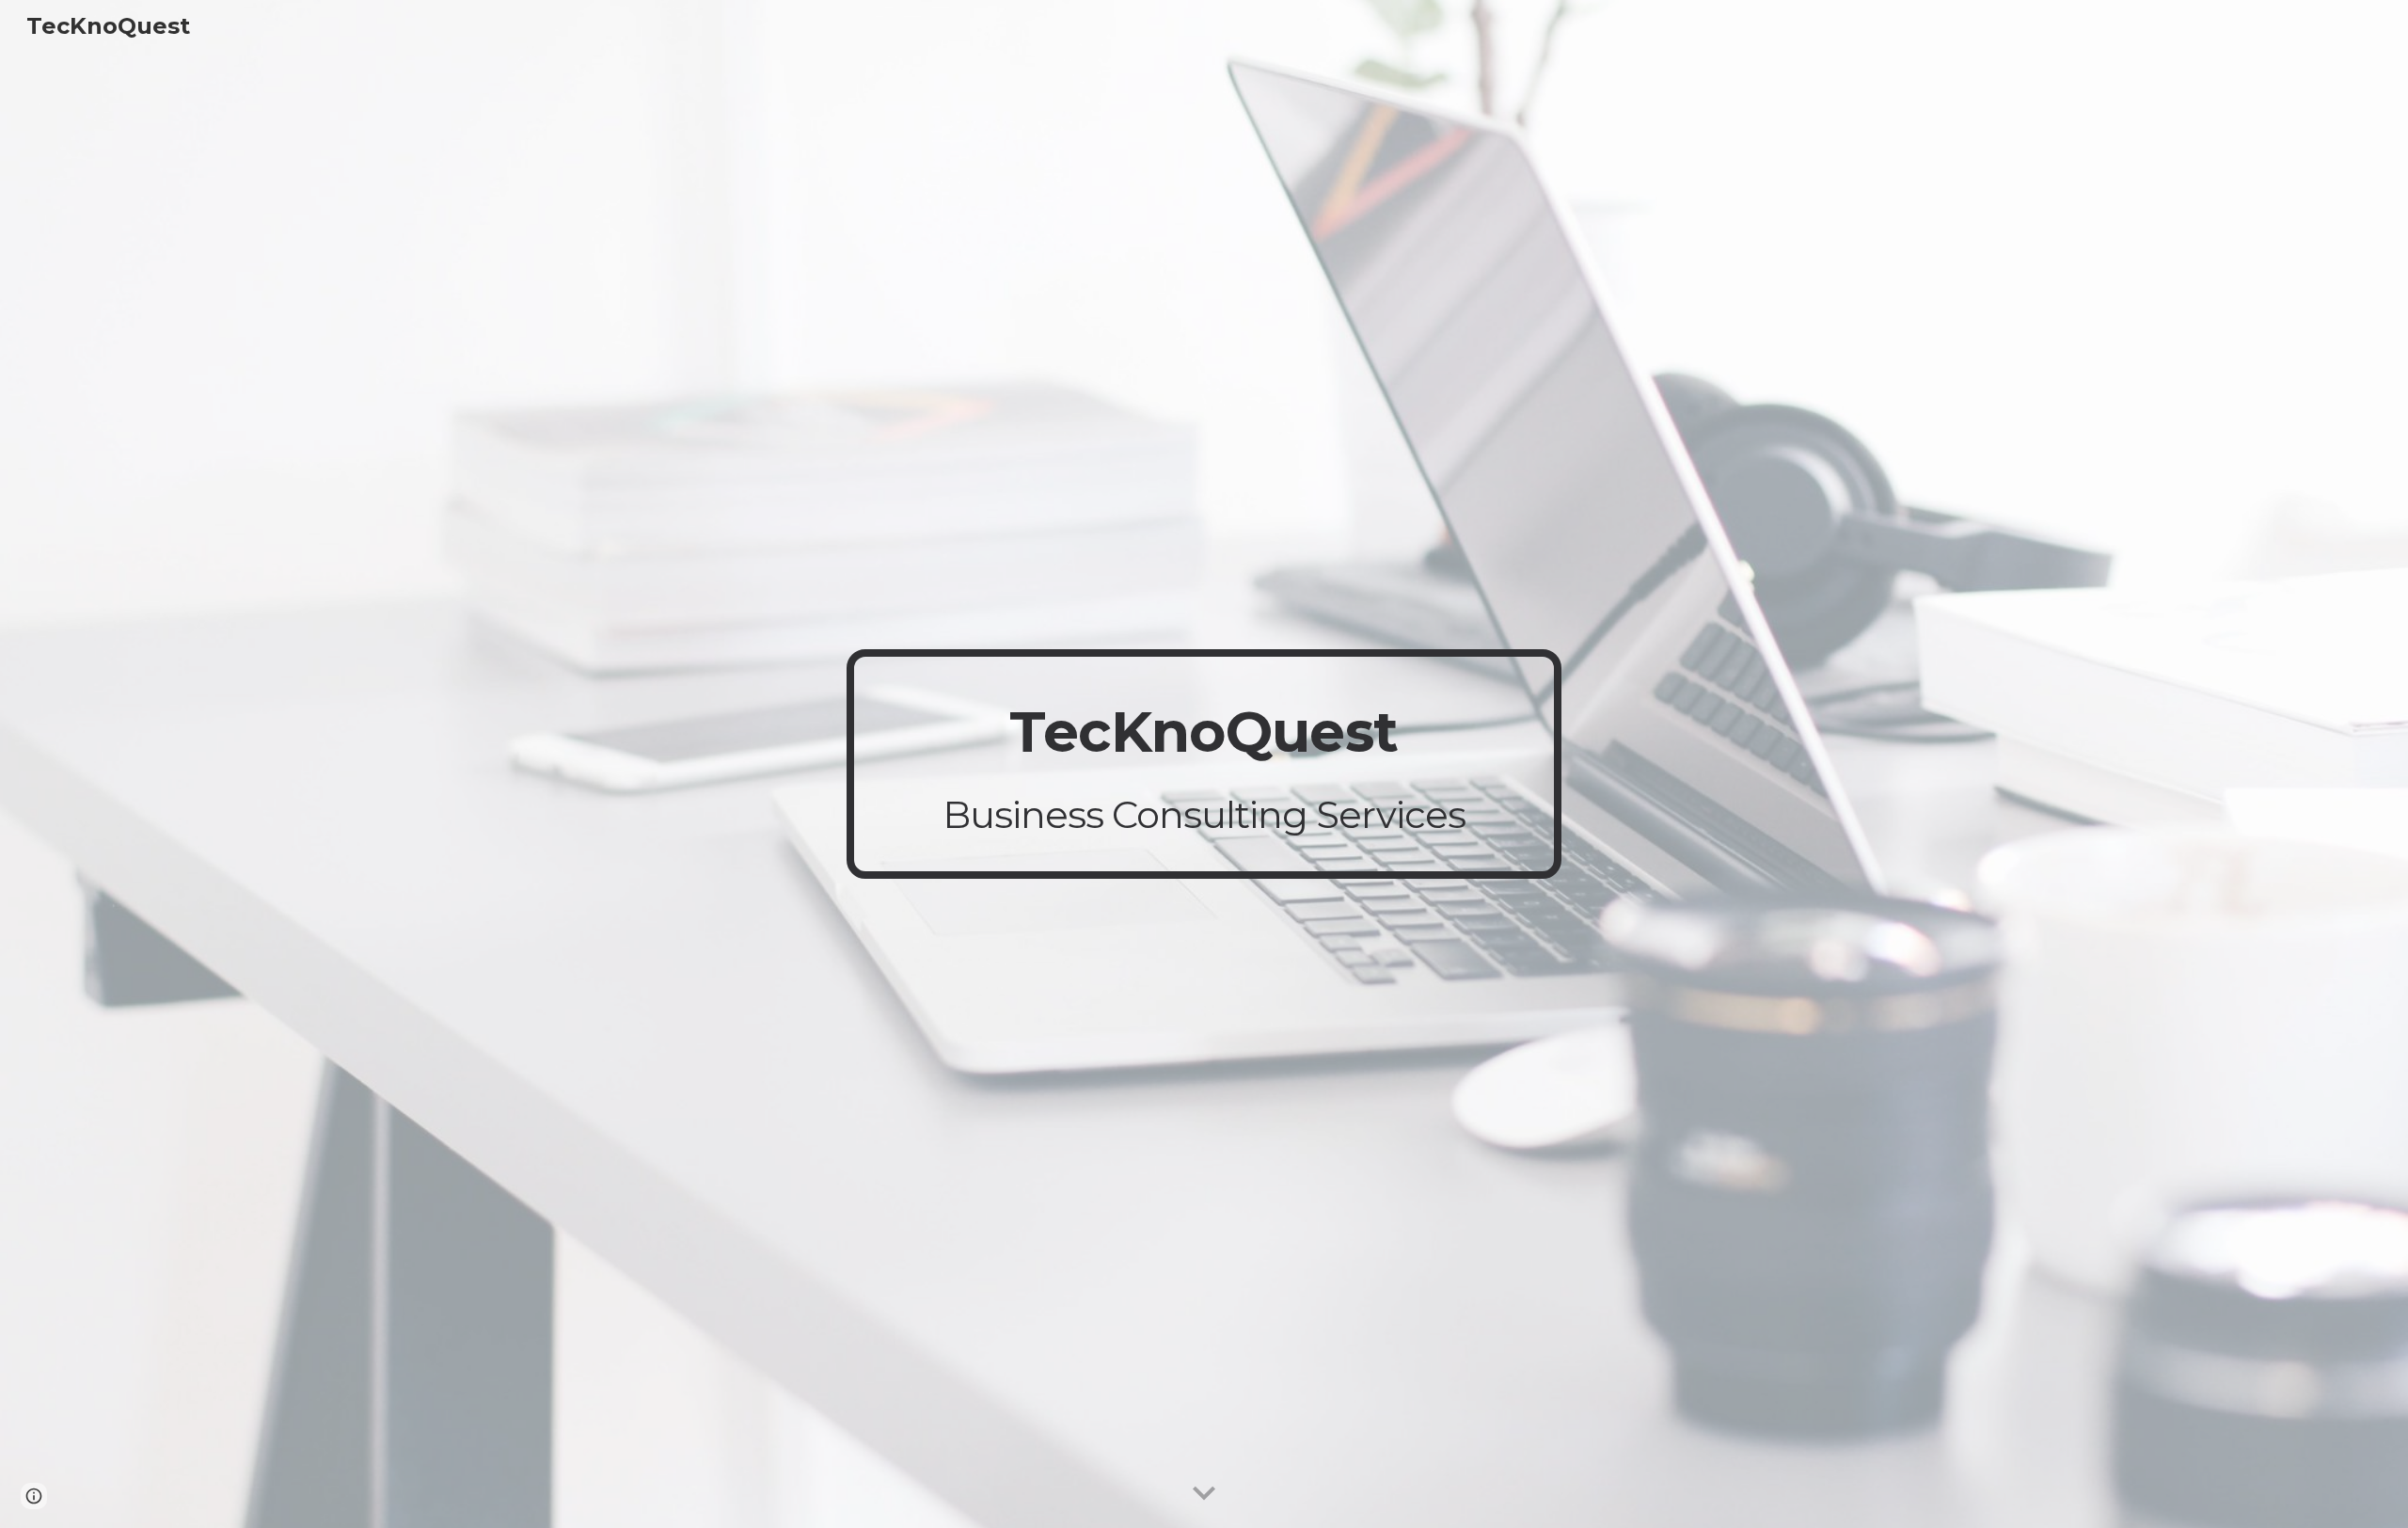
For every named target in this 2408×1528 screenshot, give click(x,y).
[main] (1204, 764)
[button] (1204, 1494)
